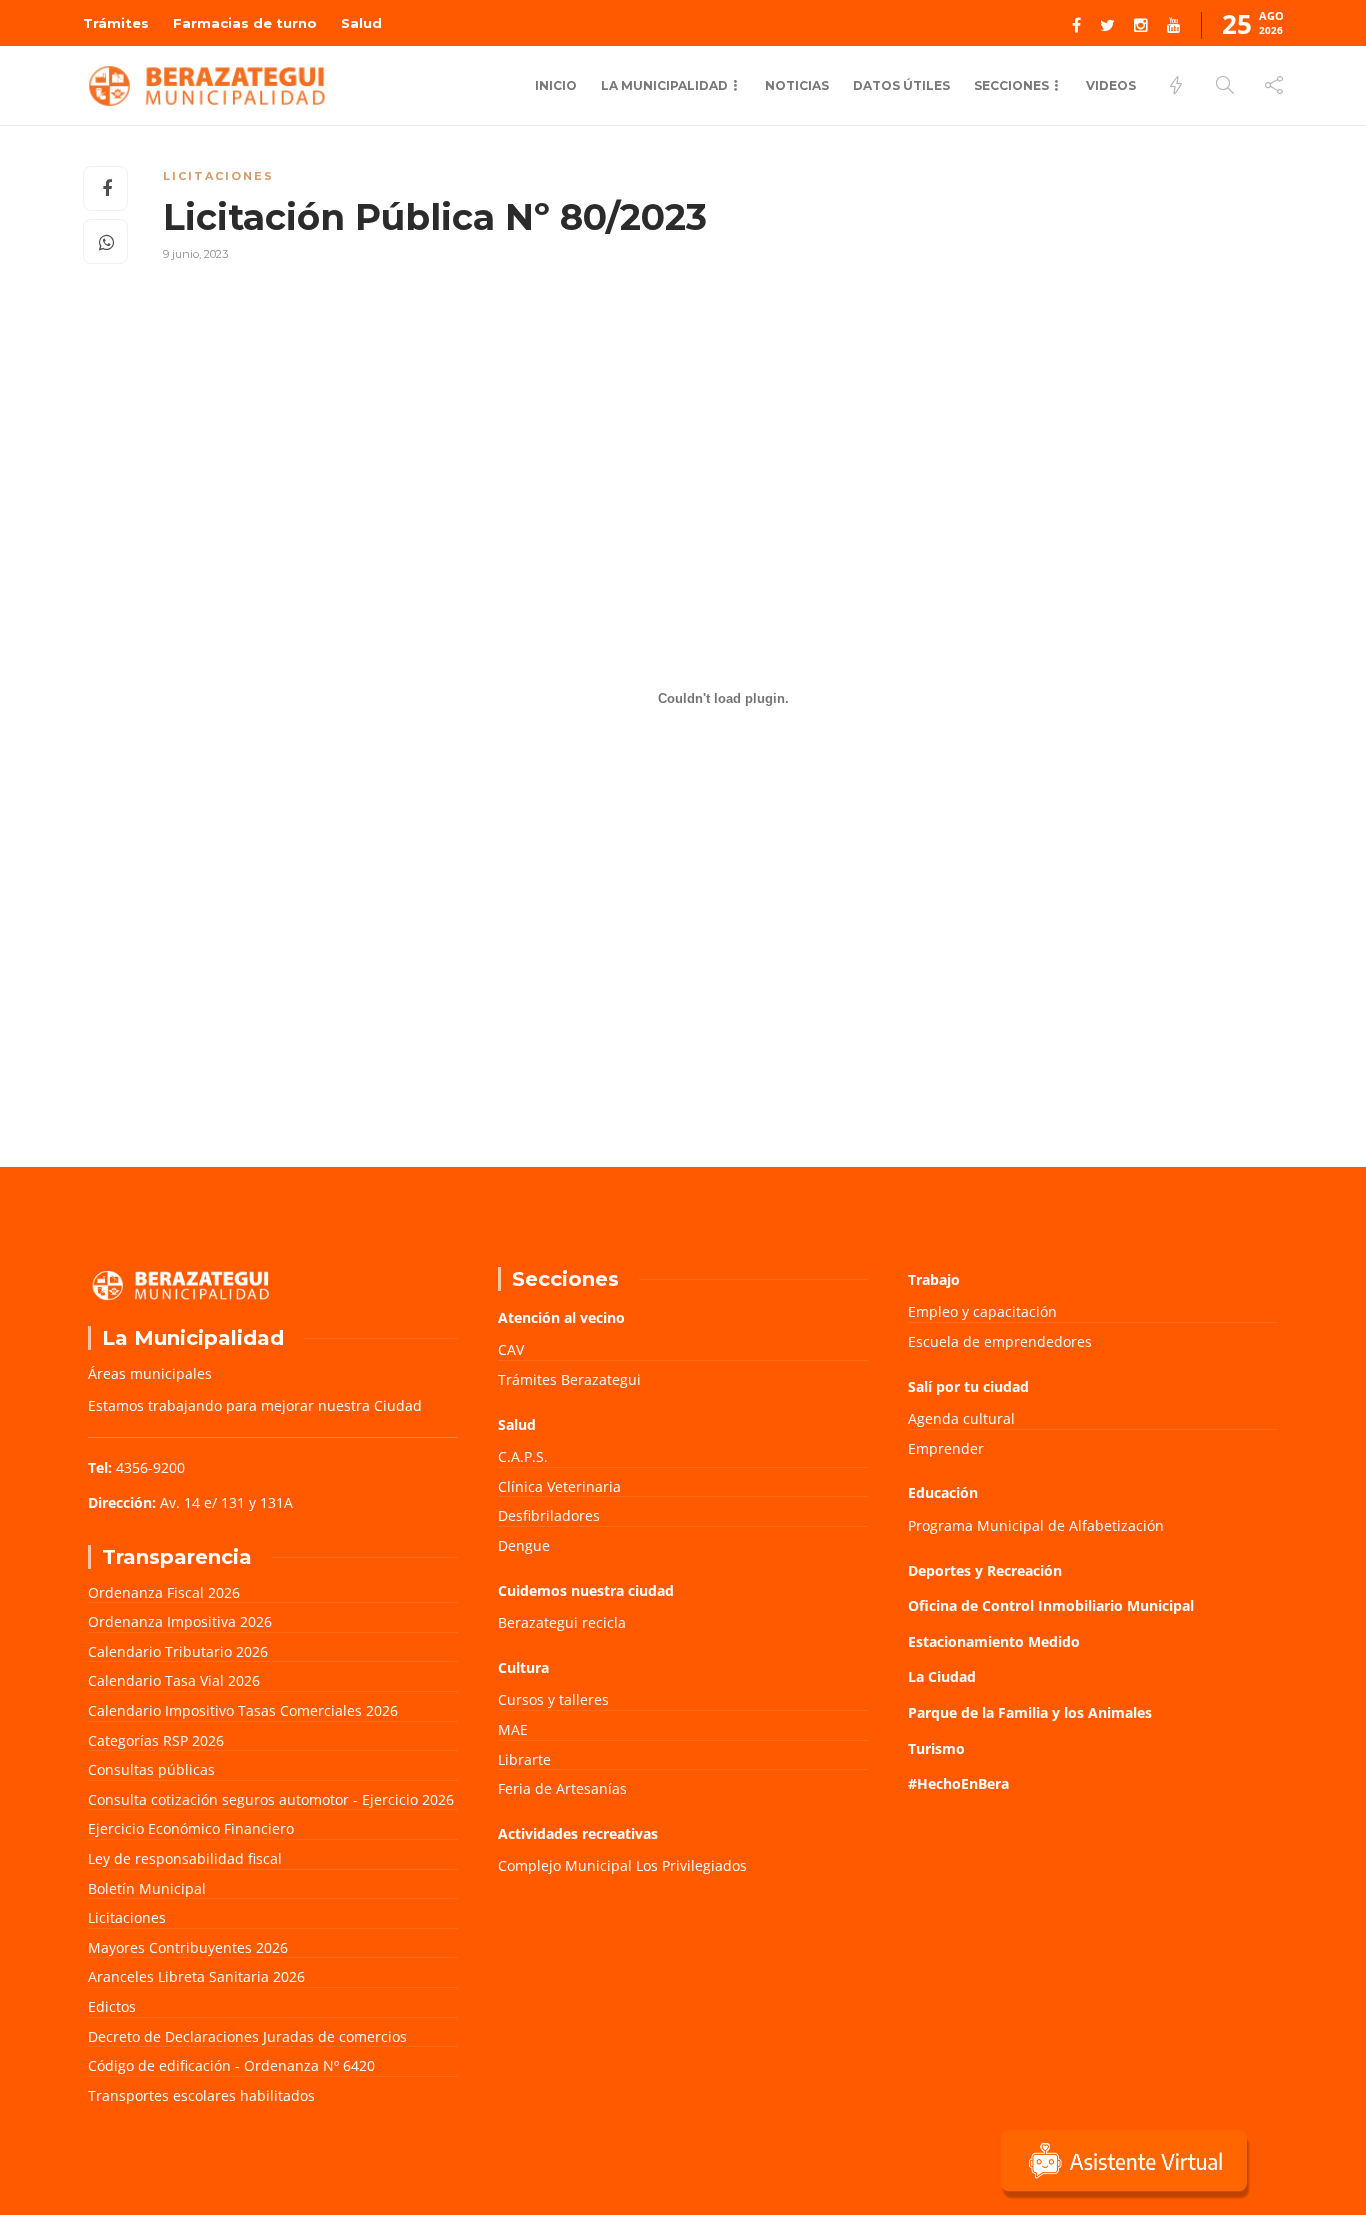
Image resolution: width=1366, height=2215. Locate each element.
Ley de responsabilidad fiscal (185, 1858)
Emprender (946, 1448)
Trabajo (934, 1279)
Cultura (523, 1667)
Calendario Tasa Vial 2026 (174, 1680)
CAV (511, 1349)
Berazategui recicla (562, 1622)
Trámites (116, 23)
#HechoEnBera (958, 1783)
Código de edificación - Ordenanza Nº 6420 (231, 2065)
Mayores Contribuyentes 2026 (188, 1947)
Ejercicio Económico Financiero (191, 1828)
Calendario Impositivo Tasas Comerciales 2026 (243, 1710)
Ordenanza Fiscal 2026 (164, 1592)
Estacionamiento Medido (994, 1641)
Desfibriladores (549, 1515)
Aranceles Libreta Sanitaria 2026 (196, 1976)
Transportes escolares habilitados (201, 2095)
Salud (361, 23)
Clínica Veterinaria (559, 1486)
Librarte (524, 1759)
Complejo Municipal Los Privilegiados (622, 1865)
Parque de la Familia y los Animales (1030, 1712)
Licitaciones (218, 176)
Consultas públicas (151, 1769)
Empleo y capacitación (982, 1311)
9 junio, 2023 (195, 254)
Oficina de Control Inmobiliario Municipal (1051, 1605)
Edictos (112, 2006)
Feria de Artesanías (562, 1788)
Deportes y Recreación (985, 1570)
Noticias (797, 85)
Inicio (556, 85)
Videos (1111, 85)
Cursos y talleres (553, 1699)
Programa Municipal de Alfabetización (1036, 1525)
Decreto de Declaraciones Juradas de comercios (247, 2036)
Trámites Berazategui (569, 1379)
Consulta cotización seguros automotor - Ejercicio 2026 (271, 1799)
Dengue (524, 1545)
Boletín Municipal (147, 1888)
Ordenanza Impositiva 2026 (180, 1621)
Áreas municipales (150, 1373)
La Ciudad (942, 1676)
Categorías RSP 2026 (156, 1740)
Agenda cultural (961, 1418)
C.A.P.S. (523, 1456)
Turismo (936, 1748)
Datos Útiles (901, 85)
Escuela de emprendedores (1000, 1341)
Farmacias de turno (245, 23)
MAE (513, 1729)
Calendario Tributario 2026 (178, 1651)
